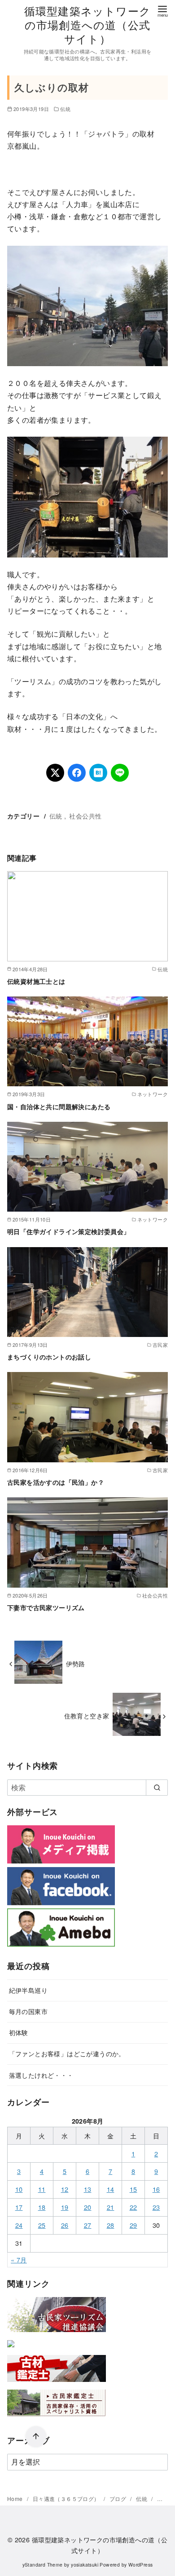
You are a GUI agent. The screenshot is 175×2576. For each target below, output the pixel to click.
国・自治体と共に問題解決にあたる (59, 1107)
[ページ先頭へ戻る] (36, 2437)
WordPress (141, 2565)
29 (133, 2225)
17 (19, 2207)
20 (88, 2207)
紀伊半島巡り (28, 1990)
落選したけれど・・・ (41, 2075)
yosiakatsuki (85, 2565)
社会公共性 (85, 816)
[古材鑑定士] (57, 2383)
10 (19, 2189)
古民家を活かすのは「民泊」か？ (56, 1482)
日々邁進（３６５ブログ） (67, 2499)
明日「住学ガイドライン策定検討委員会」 (69, 1231)
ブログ (119, 2499)
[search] (157, 1788)
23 (156, 2207)
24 (19, 2225)
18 (42, 2207)
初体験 (19, 2032)
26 (65, 2225)
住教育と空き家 (87, 1715)
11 (42, 2189)
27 (88, 2225)
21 (111, 2207)
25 (42, 2225)
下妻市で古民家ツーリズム (46, 1607)
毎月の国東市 (28, 2011)
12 (65, 2189)
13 (88, 2189)
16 (156, 2189)
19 (65, 2207)
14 (111, 2189)
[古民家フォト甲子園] (11, 2349)
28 (111, 2225)
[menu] (162, 11)
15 (133, 2189)
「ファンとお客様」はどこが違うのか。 (67, 2053)
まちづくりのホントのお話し (49, 1357)
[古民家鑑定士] (57, 2418)
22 (133, 2207)
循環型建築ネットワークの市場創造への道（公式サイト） (87, 24)
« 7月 (19, 2260)
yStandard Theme (43, 2565)
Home (16, 2499)
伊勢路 (76, 1663)
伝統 (65, 109)
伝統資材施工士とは (36, 981)
